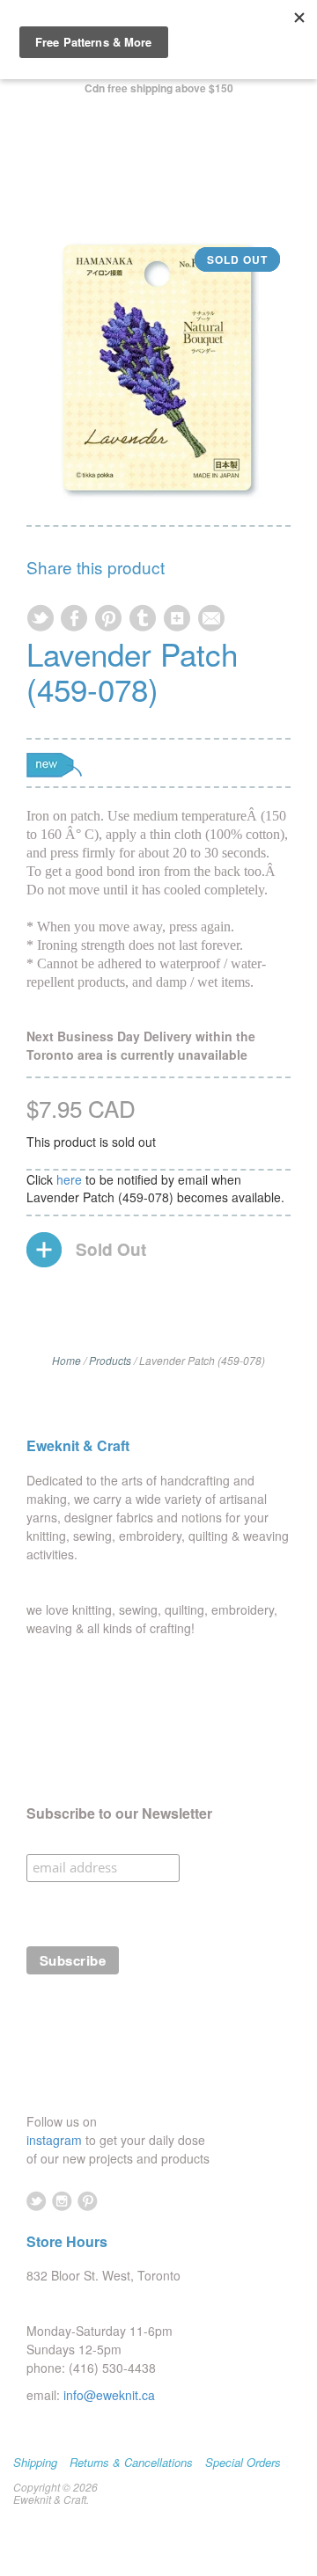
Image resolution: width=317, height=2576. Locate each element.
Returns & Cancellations (131, 2463)
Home (66, 1360)
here (69, 1179)
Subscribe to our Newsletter (119, 1813)
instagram (56, 2140)
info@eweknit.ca (109, 2395)
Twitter (37, 2201)
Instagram (62, 2201)
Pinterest (88, 2201)
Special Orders (243, 2463)
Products (110, 1360)
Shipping (35, 2463)
